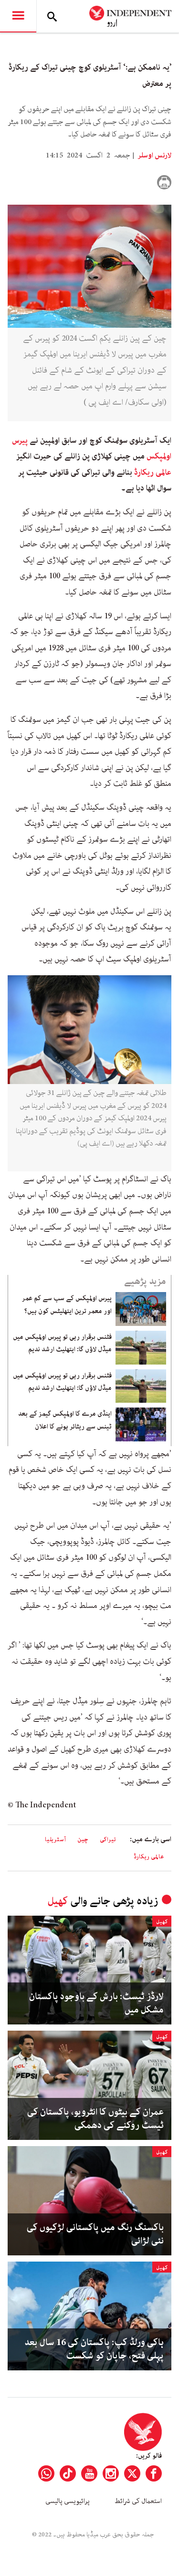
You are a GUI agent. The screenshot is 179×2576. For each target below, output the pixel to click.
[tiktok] (68, 2473)
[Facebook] (154, 2473)
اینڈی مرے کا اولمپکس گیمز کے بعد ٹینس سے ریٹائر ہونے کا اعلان (65, 1420)
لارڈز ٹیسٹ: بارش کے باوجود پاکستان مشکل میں (96, 2003)
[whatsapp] (46, 2473)
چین (83, 1840)
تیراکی (108, 1840)
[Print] (164, 182)
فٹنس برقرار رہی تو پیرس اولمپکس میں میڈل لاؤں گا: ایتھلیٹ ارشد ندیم (62, 1343)
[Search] (52, 16)
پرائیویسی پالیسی (68, 2501)
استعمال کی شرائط (138, 2501)
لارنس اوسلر (154, 156)
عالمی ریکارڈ (153, 472)
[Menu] (18, 16)
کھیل (58, 1901)
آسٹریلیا (55, 1840)
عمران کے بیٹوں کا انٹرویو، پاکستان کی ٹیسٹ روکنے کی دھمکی (95, 2119)
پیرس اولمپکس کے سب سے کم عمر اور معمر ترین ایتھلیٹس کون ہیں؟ (67, 1304)
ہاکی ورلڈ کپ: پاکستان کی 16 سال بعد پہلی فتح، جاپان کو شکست (94, 2349)
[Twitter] (132, 2473)
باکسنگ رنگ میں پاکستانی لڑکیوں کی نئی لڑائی (95, 2234)
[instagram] (111, 2473)
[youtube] (89, 2473)
